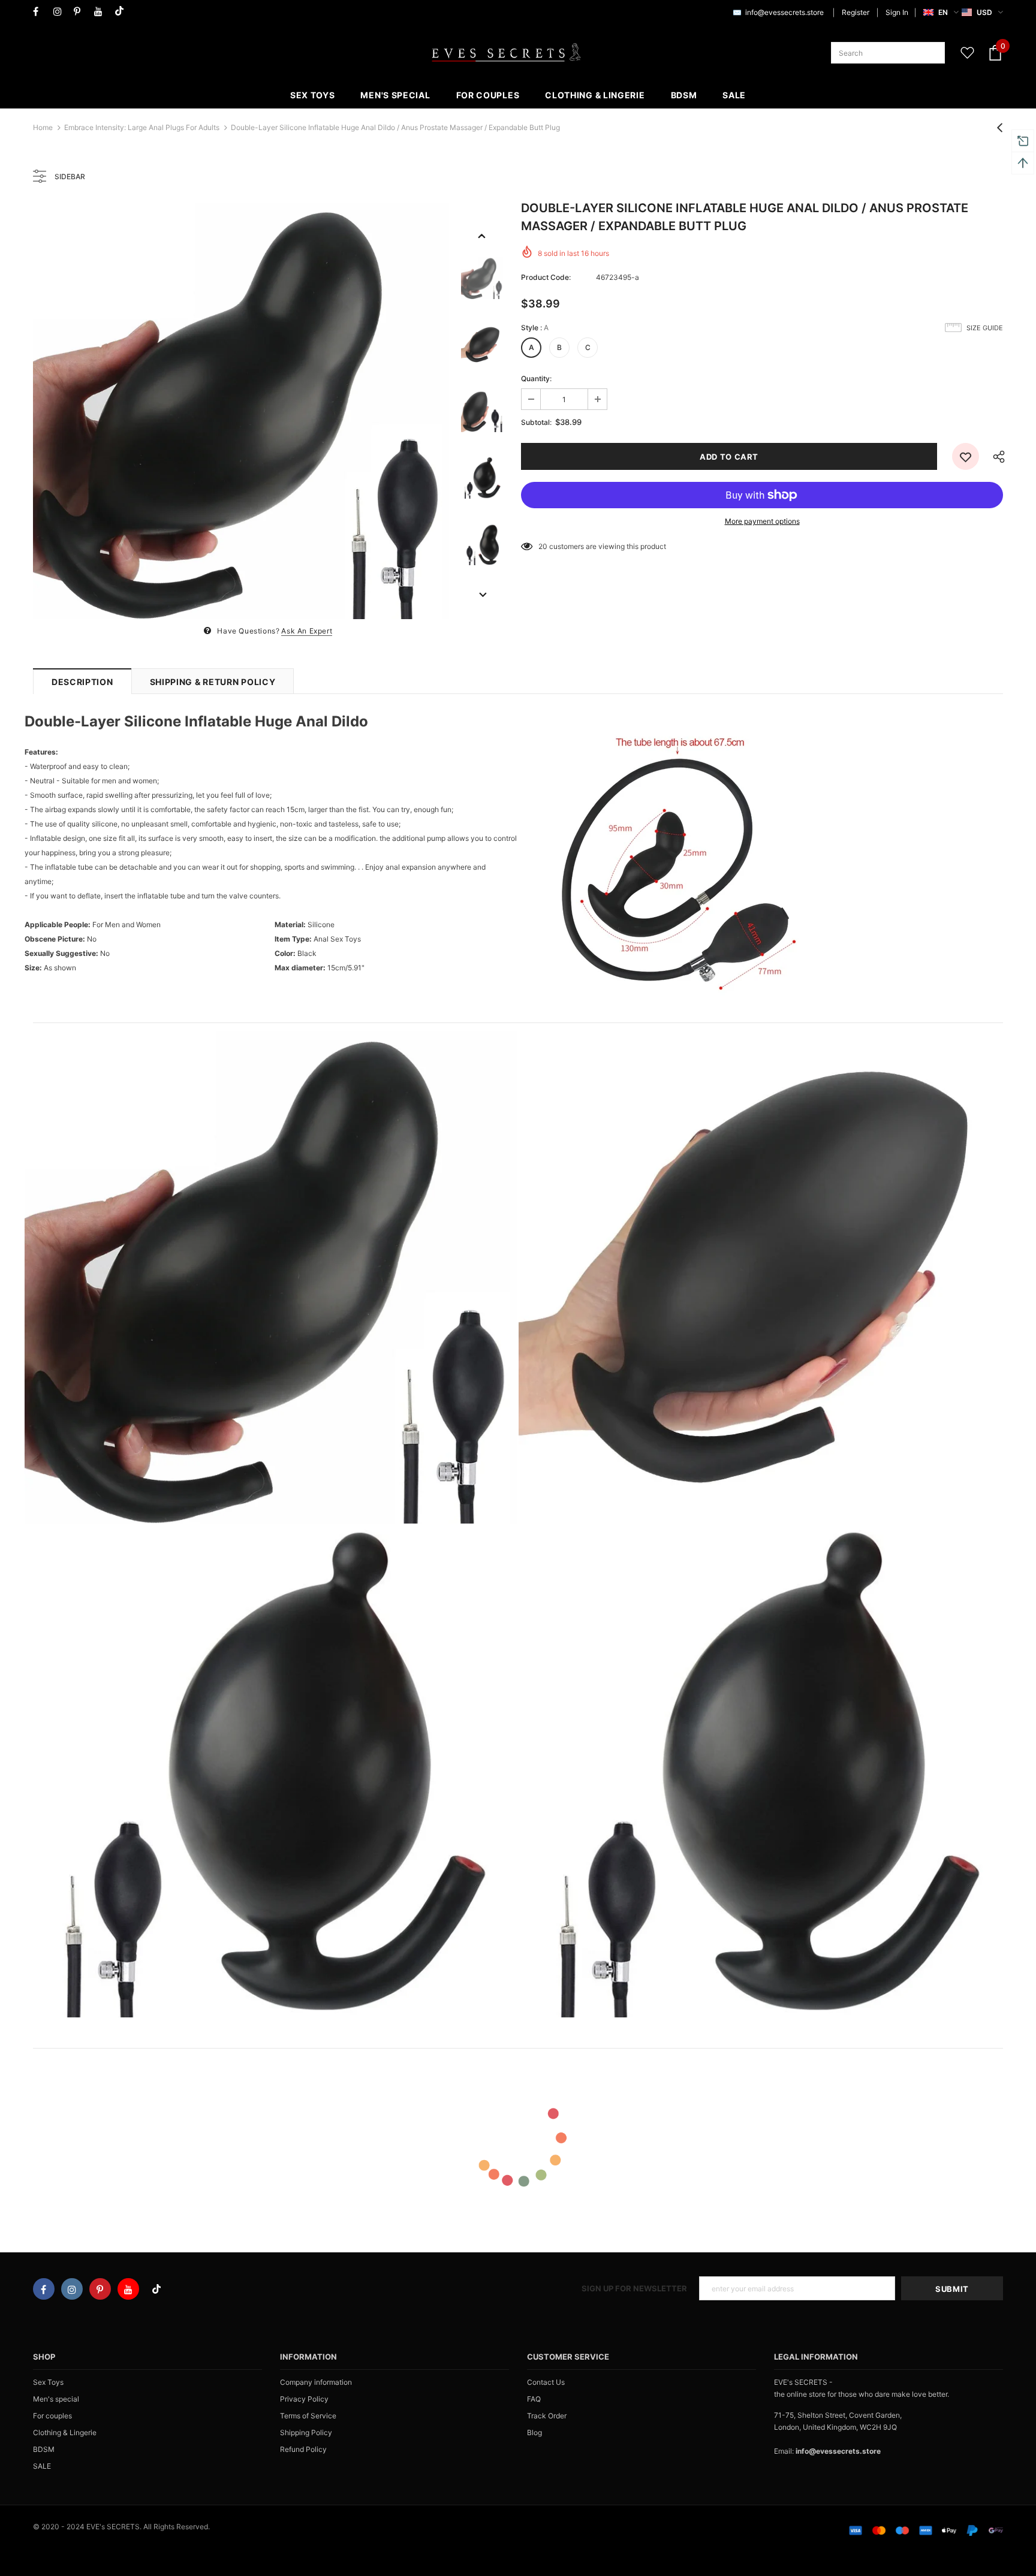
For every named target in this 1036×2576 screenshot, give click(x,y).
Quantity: (536, 378)
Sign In (897, 12)
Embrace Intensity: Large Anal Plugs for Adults (142, 127)
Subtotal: (536, 422)
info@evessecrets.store (784, 12)
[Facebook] (40, 12)
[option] (241, 411)
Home (43, 127)
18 (542, 546)
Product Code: (546, 277)
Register (856, 12)
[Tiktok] (122, 12)
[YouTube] (102, 12)
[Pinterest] (81, 12)
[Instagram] (61, 12)
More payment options (762, 521)
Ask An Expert (307, 631)
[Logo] (506, 53)
